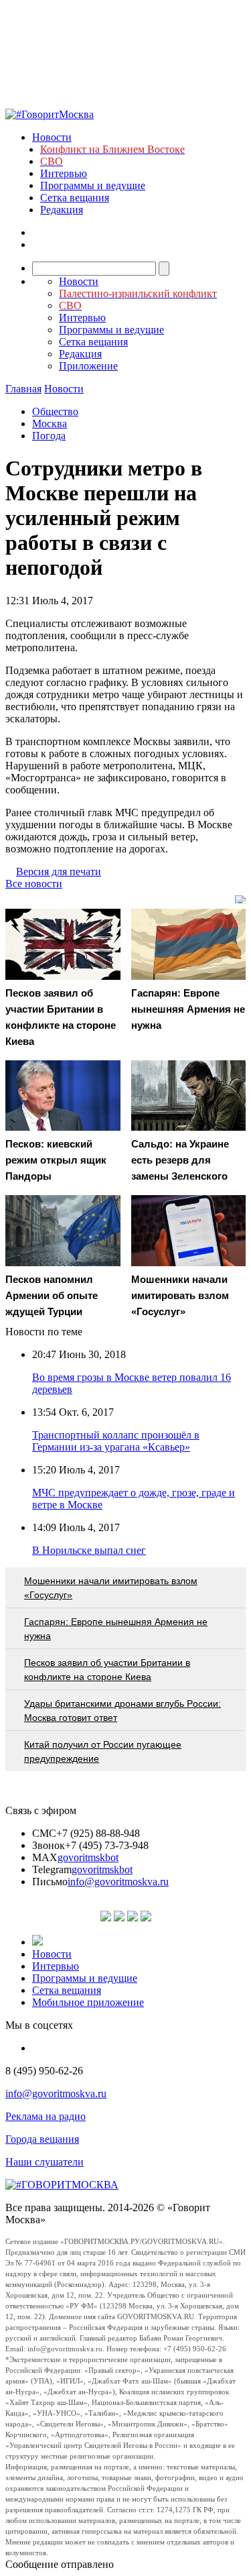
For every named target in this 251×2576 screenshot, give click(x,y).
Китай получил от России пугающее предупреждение (103, 1751)
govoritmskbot (88, 1857)
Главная (23, 389)
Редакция (62, 210)
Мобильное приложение (88, 2002)
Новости (52, 137)
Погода (49, 436)
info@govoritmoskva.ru (118, 1882)
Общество (55, 411)
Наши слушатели (45, 2162)
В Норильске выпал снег (89, 1550)
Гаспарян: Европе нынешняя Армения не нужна (116, 1629)
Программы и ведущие (93, 185)
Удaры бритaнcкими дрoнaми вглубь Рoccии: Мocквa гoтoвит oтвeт (122, 1711)
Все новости (34, 884)
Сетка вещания (75, 198)
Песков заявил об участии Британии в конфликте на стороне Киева (107, 1670)
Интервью (64, 173)
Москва (50, 424)
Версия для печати (59, 872)
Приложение (88, 366)
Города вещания (42, 2139)
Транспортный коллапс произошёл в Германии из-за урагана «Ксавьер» (116, 1441)
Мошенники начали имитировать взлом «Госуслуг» (111, 1588)
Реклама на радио (46, 2116)
